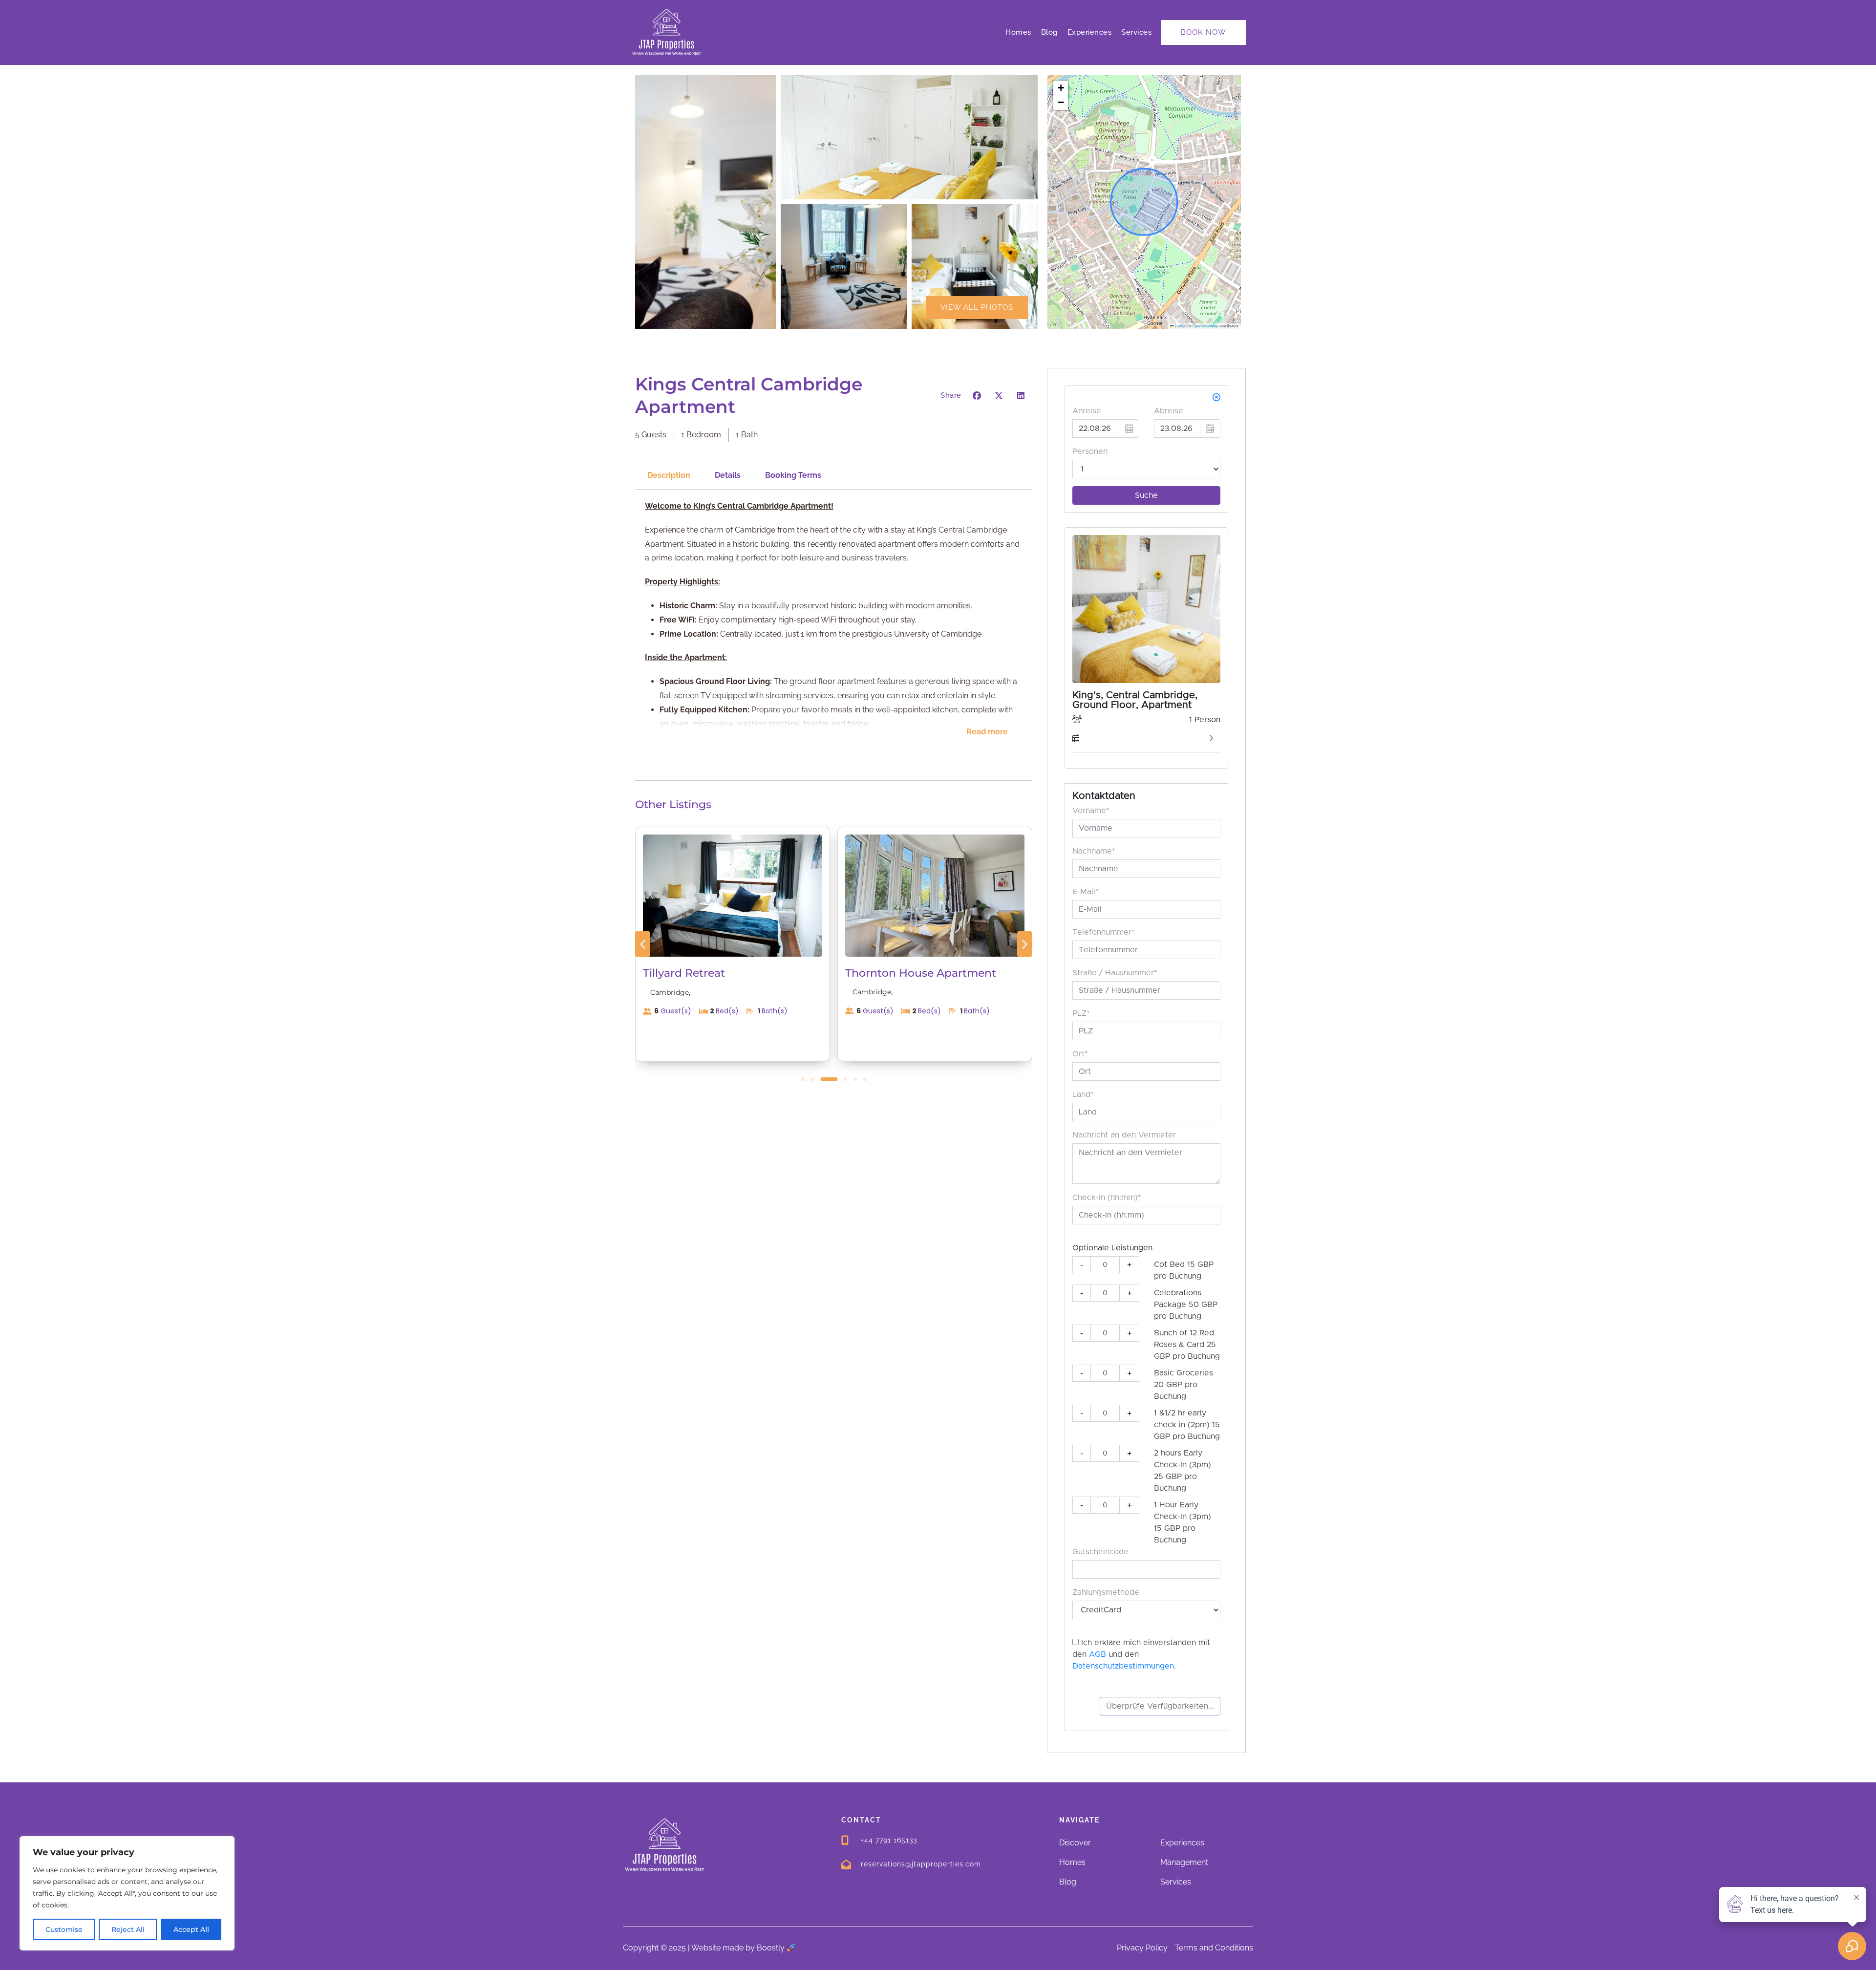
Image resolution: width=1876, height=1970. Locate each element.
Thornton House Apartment (718, 973)
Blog (1049, 32)
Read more (987, 732)
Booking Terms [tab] (793, 475)
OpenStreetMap (1205, 326)
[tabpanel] (834, 626)
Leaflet (1180, 326)
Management (1184, 1862)
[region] (127, 1893)
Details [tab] (728, 475)
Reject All (128, 1929)
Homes (1018, 32)
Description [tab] (669, 475)
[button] (1061, 88)
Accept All (191, 1929)
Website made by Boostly (739, 1948)
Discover (1075, 1843)
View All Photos (977, 307)
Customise (64, 1929)
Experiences (1090, 32)
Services (1136, 32)
